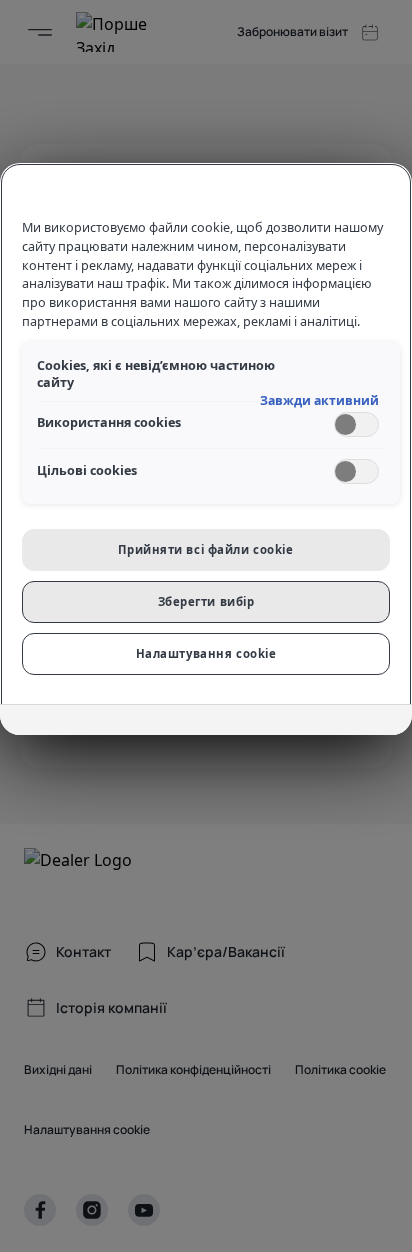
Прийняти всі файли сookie (205, 549)
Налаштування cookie (206, 653)
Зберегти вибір (206, 601)
